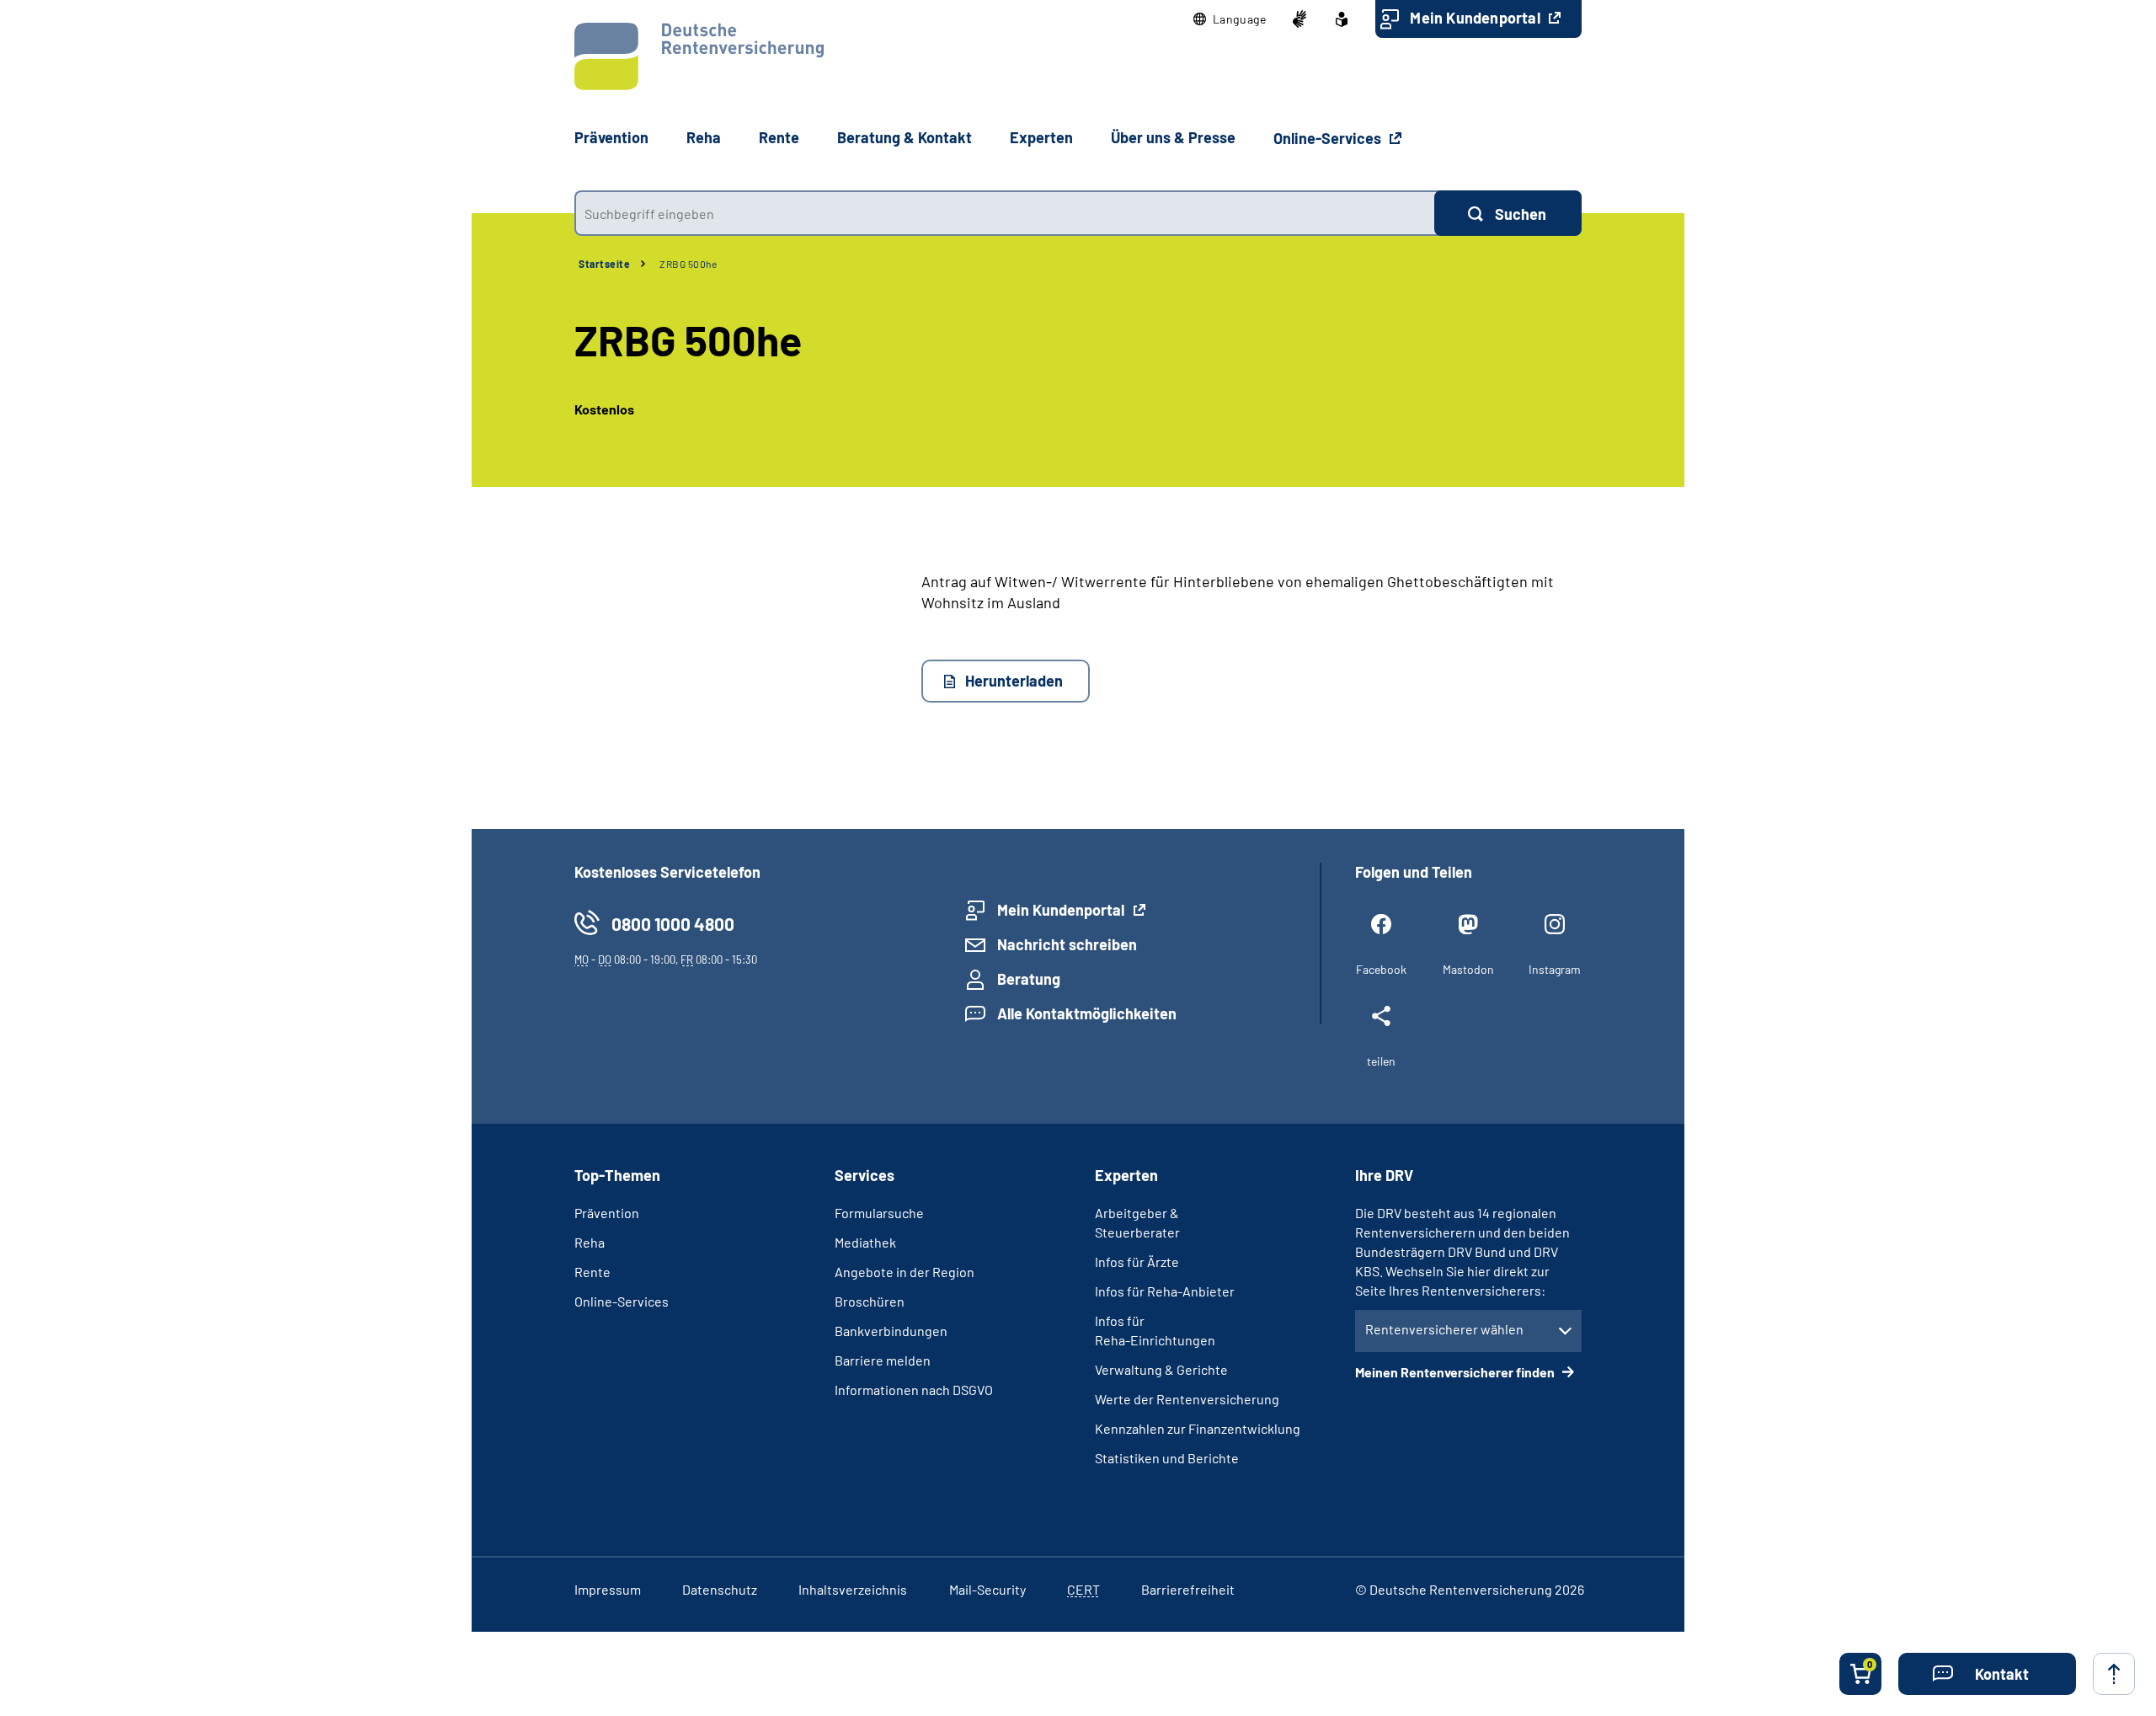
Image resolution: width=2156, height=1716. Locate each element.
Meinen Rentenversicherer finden (1456, 1372)
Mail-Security (987, 1589)
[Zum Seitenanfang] (2114, 1674)
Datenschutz (720, 1589)
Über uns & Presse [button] (1173, 137)
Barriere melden (883, 1360)
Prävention (611, 137)
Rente (592, 1272)
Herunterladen (1014, 681)
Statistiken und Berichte (1167, 1458)
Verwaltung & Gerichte (1161, 1369)
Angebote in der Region (905, 1272)
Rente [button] (779, 137)
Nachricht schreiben (1067, 944)
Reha (590, 1242)
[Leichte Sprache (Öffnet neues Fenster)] (1342, 19)
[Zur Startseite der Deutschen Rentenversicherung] (699, 56)
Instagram (1555, 969)
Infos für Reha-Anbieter (1165, 1291)
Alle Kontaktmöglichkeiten (1087, 1013)
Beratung (1029, 979)
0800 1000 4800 (673, 924)
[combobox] (1004, 213)
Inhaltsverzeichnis (853, 1589)
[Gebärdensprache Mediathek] (1299, 19)
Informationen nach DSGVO (914, 1390)
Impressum (608, 1589)
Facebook (1381, 969)
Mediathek (865, 1242)
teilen (1381, 1061)
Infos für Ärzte (1137, 1262)
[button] (1230, 19)
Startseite (604, 264)
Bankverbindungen (891, 1331)
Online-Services (1329, 138)
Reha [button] (704, 137)
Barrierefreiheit (1188, 1589)
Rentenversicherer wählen (1444, 1329)
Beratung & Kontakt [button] (905, 137)
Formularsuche (879, 1213)
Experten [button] (1041, 137)
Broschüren (870, 1301)
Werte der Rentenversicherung (1187, 1399)
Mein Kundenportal (1477, 18)
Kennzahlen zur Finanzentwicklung (1198, 1428)
